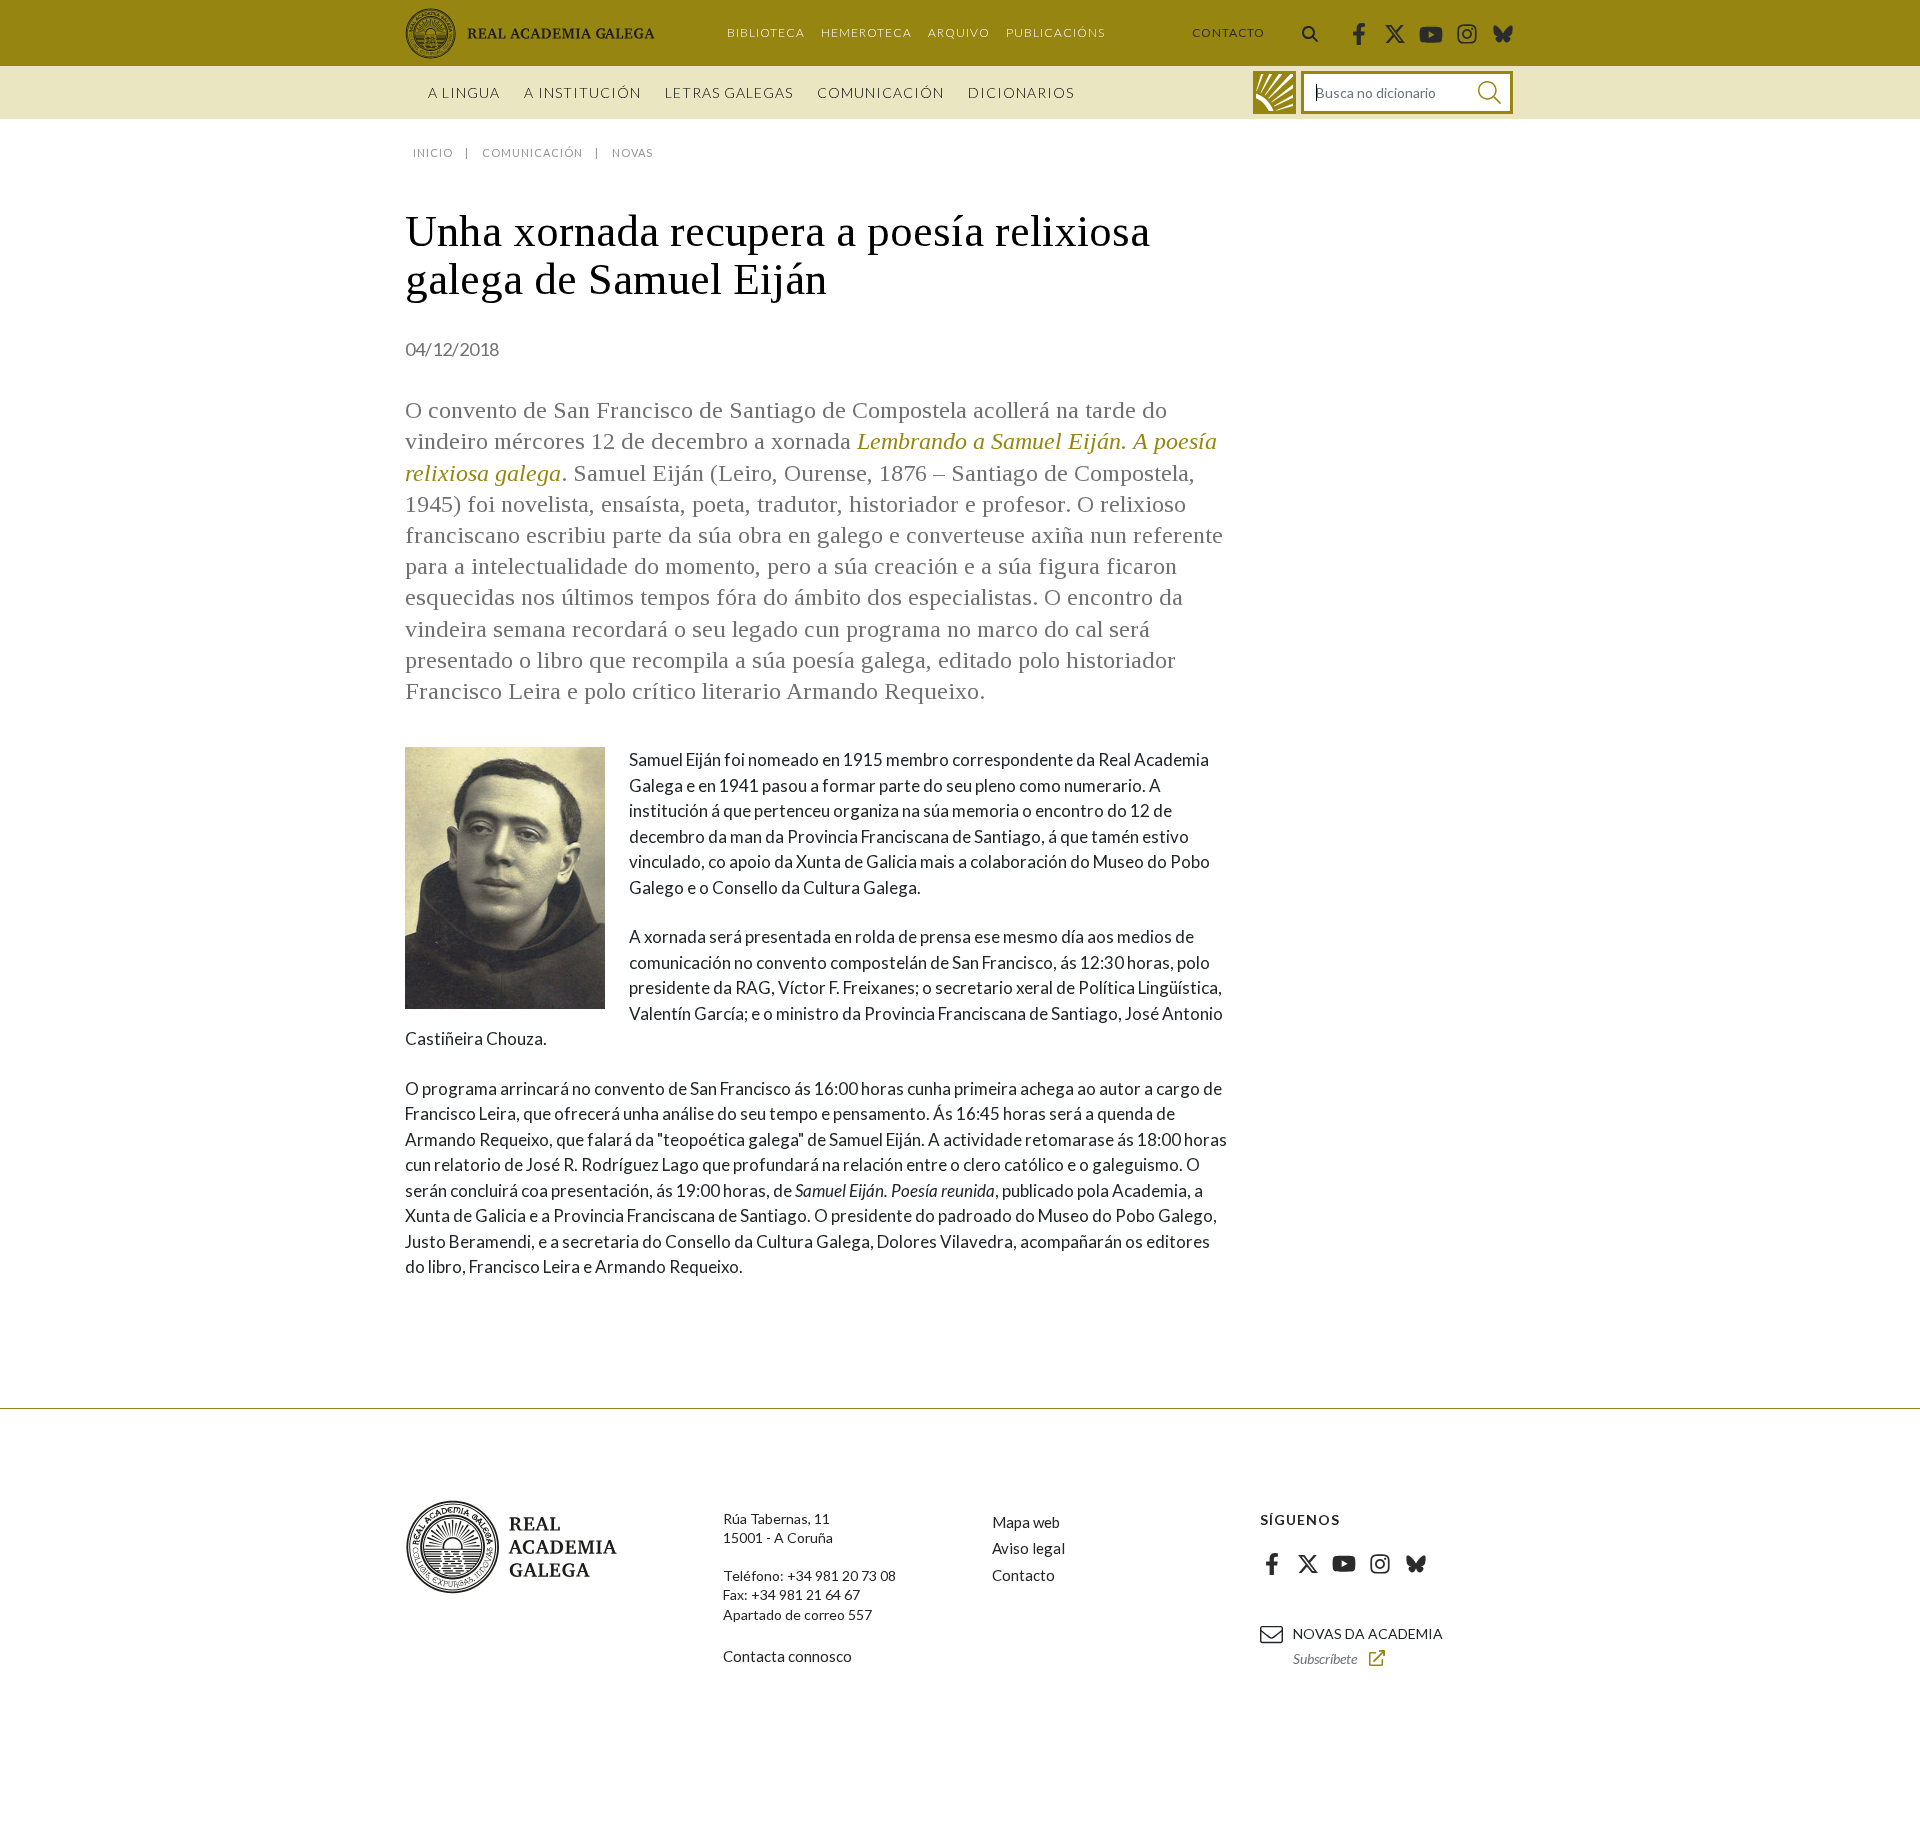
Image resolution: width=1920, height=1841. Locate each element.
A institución (582, 92)
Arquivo (959, 32)
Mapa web (1026, 1522)
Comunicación (880, 92)
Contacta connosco (787, 1656)
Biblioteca (766, 32)
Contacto (1228, 32)
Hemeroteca (866, 32)
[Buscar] (1310, 33)
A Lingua (464, 92)
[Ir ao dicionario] (1274, 92)
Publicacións (1055, 32)
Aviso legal (1028, 1548)
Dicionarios (1021, 92)
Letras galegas (729, 92)
